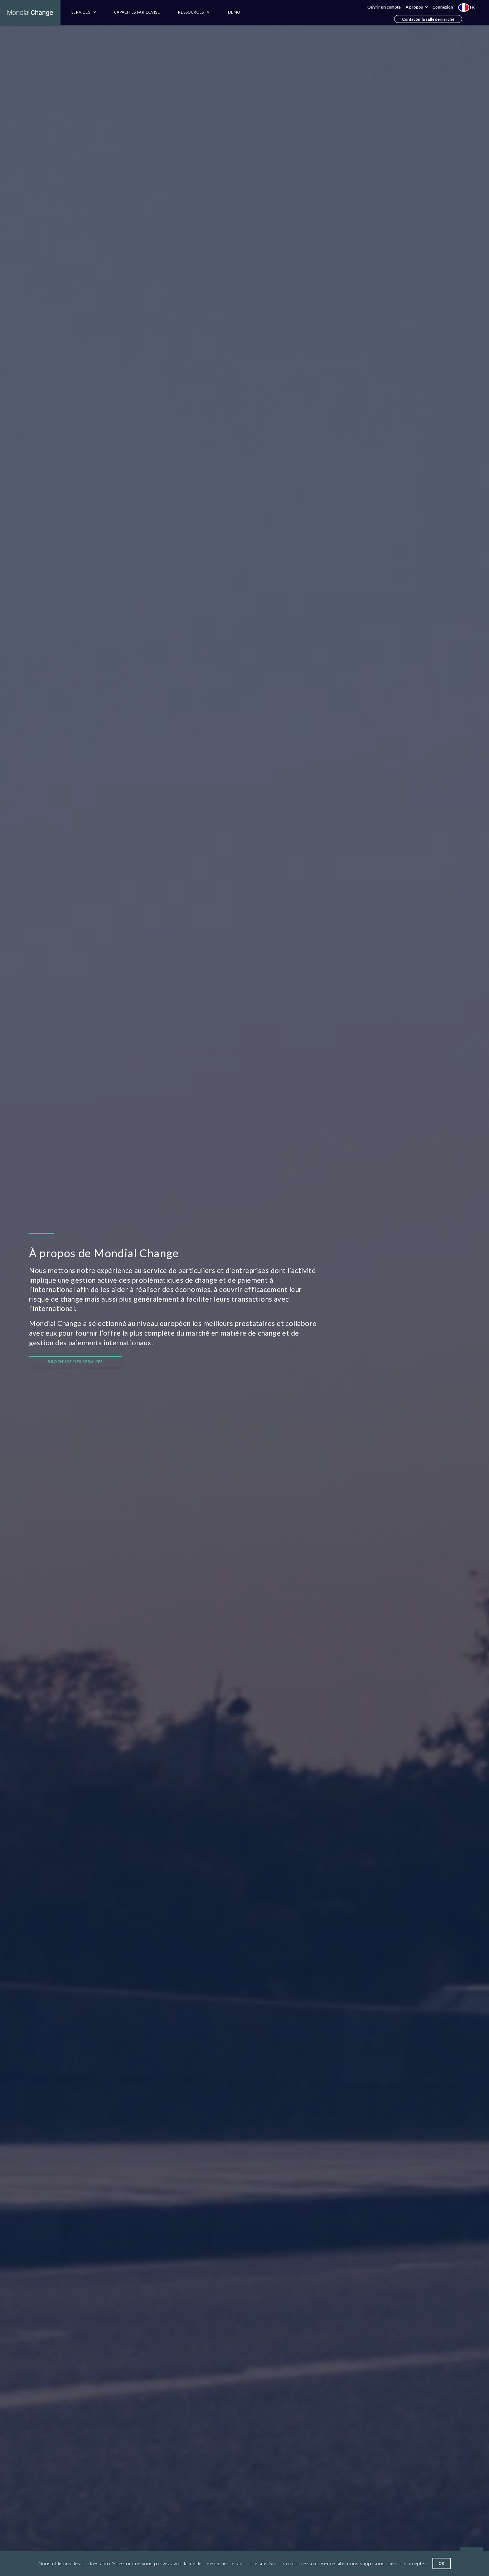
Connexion (443, 7)
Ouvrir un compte (384, 7)
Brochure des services (75, 1362)
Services (81, 12)
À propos (415, 7)
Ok (442, 2563)
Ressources (192, 12)
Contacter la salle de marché (428, 19)
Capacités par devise (137, 12)
